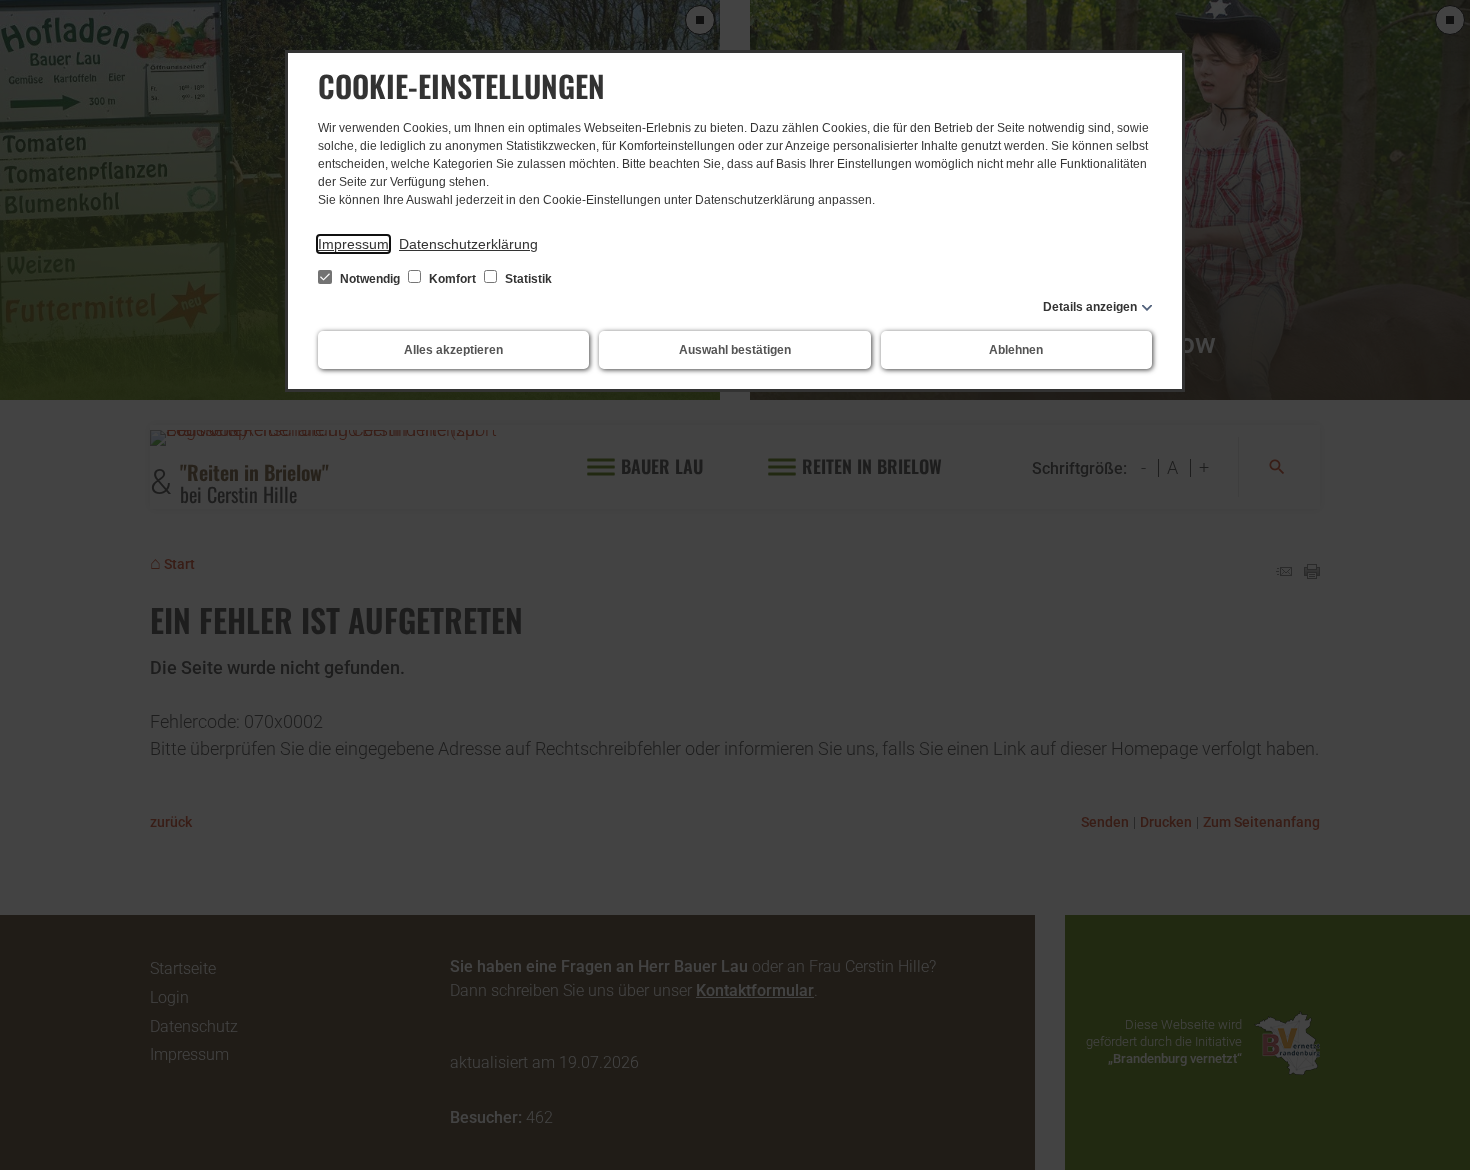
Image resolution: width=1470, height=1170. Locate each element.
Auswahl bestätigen (735, 350)
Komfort (452, 279)
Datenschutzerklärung (468, 244)
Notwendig (370, 279)
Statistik (527, 279)
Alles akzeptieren (453, 350)
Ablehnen (1016, 350)
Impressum (353, 244)
